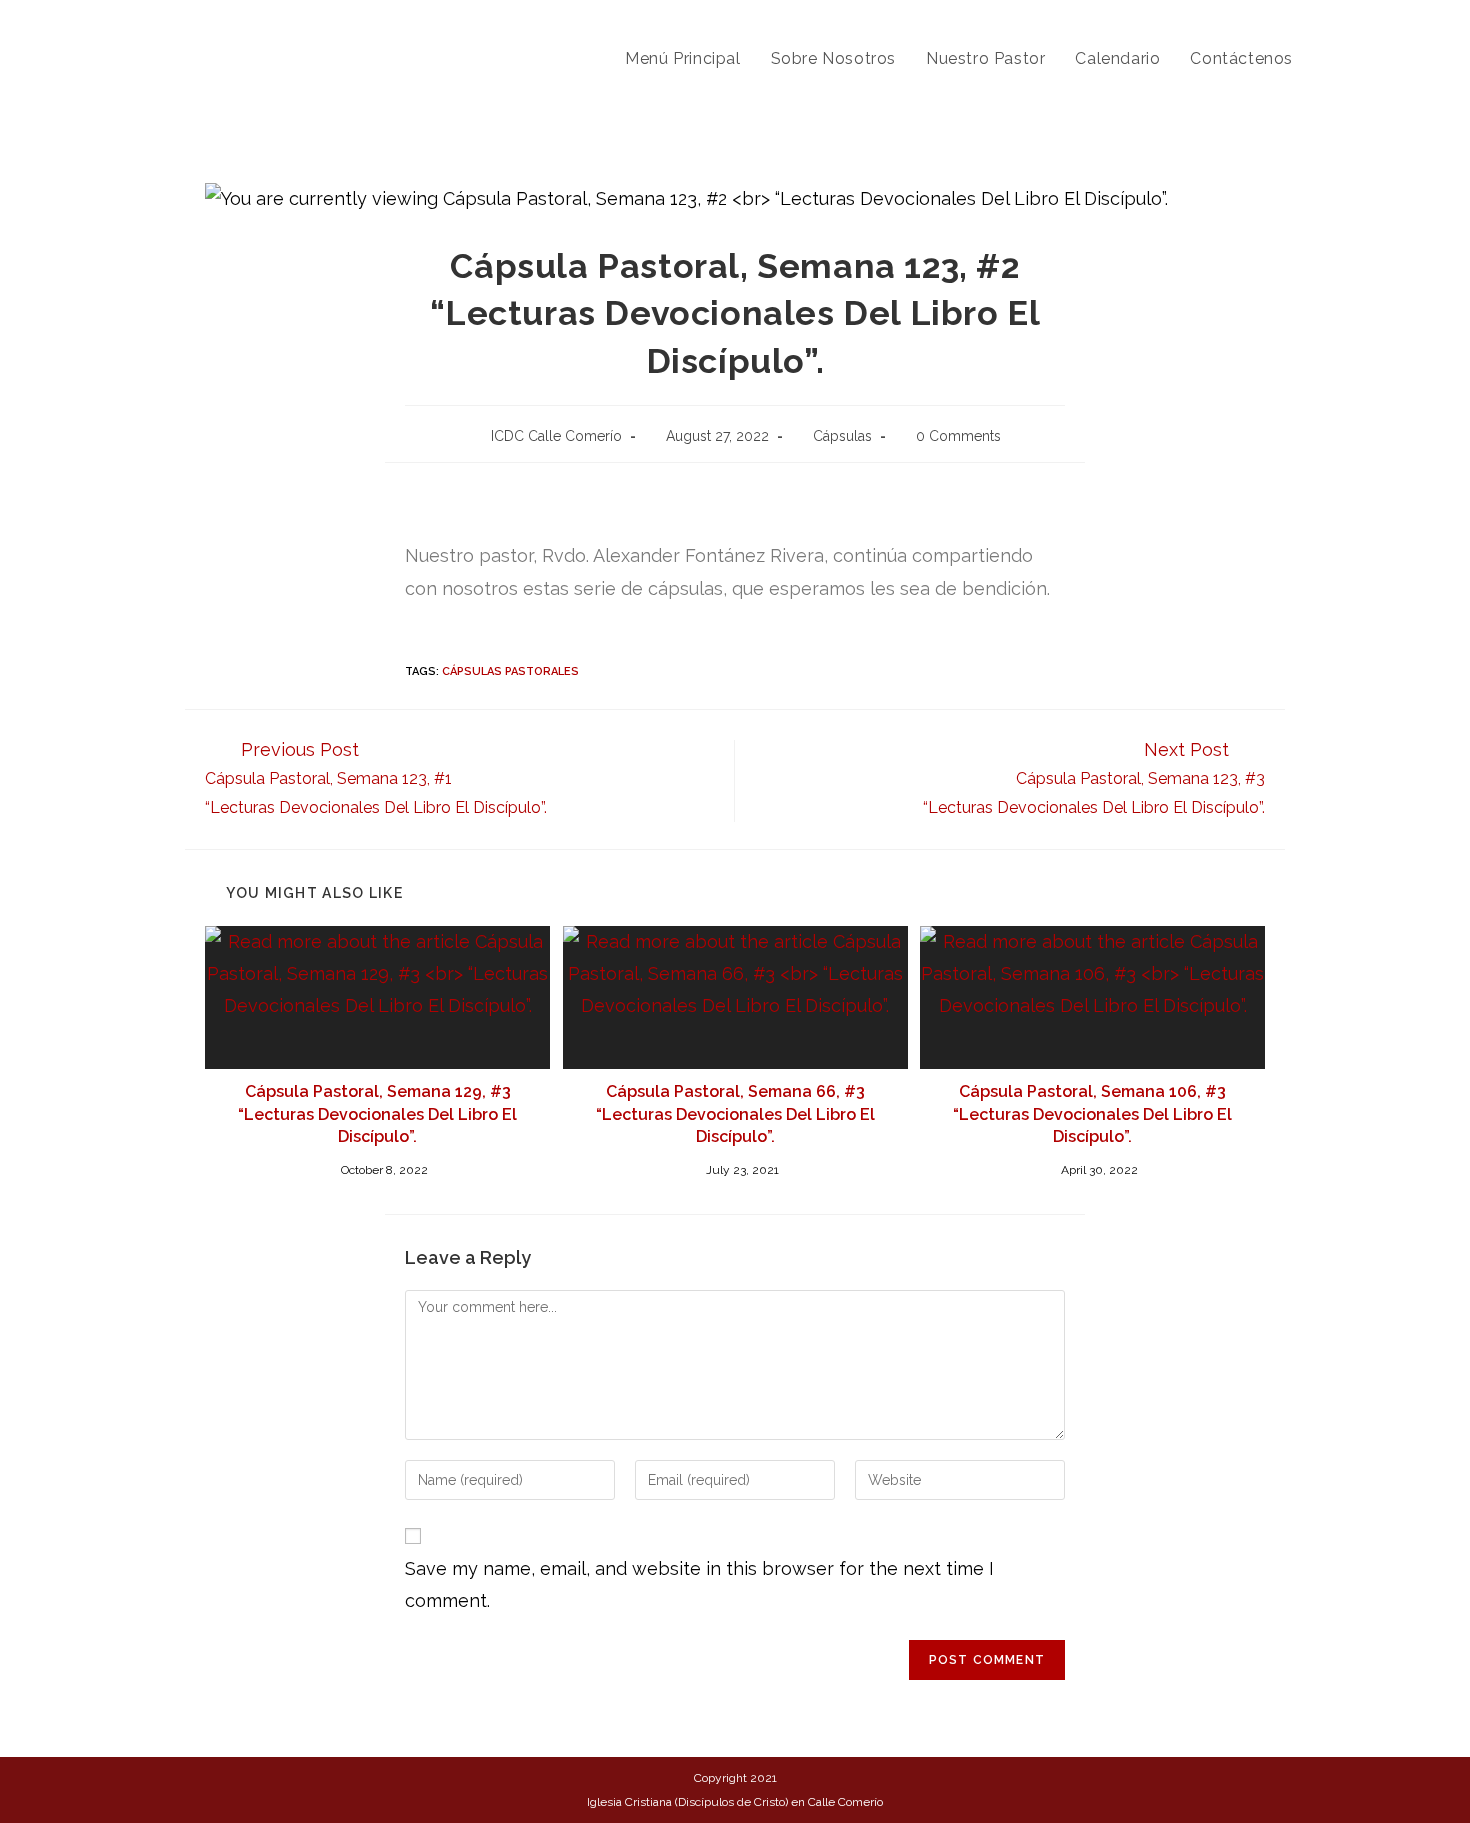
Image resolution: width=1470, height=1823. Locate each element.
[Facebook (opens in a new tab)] (1291, 18)
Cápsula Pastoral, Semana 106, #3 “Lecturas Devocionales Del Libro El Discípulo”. (1092, 1114)
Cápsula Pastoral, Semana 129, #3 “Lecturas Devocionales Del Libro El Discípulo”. (377, 1114)
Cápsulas (842, 436)
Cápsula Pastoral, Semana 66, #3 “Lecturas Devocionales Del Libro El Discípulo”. (735, 1114)
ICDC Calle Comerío (556, 436)
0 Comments (958, 436)
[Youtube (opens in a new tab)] (1322, 18)
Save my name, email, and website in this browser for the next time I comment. (699, 1584)
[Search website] (1329, 59)
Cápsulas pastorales (510, 671)
